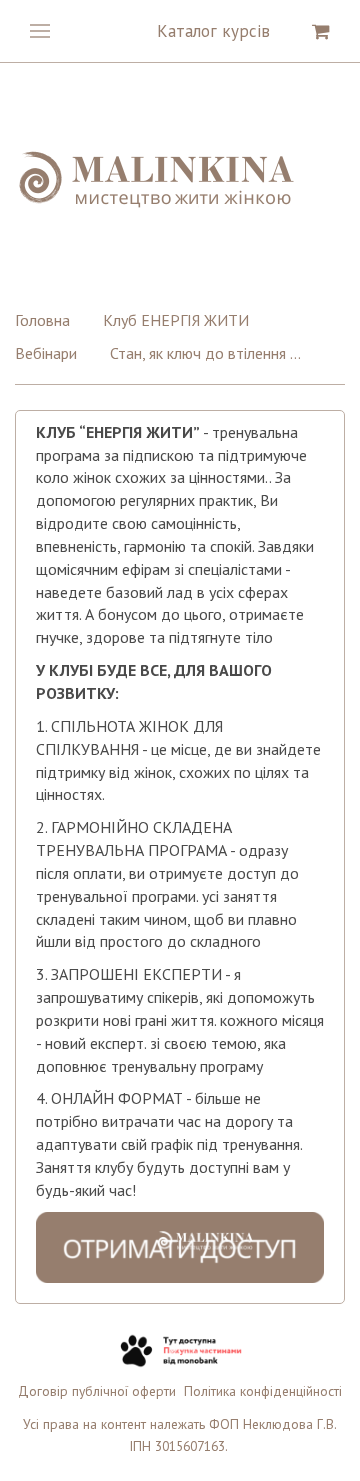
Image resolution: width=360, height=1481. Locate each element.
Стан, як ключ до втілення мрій (210, 353)
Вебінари (46, 353)
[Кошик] (321, 31)
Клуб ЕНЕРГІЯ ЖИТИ (176, 320)
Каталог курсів (213, 31)
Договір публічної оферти (97, 1391)
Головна (42, 320)
